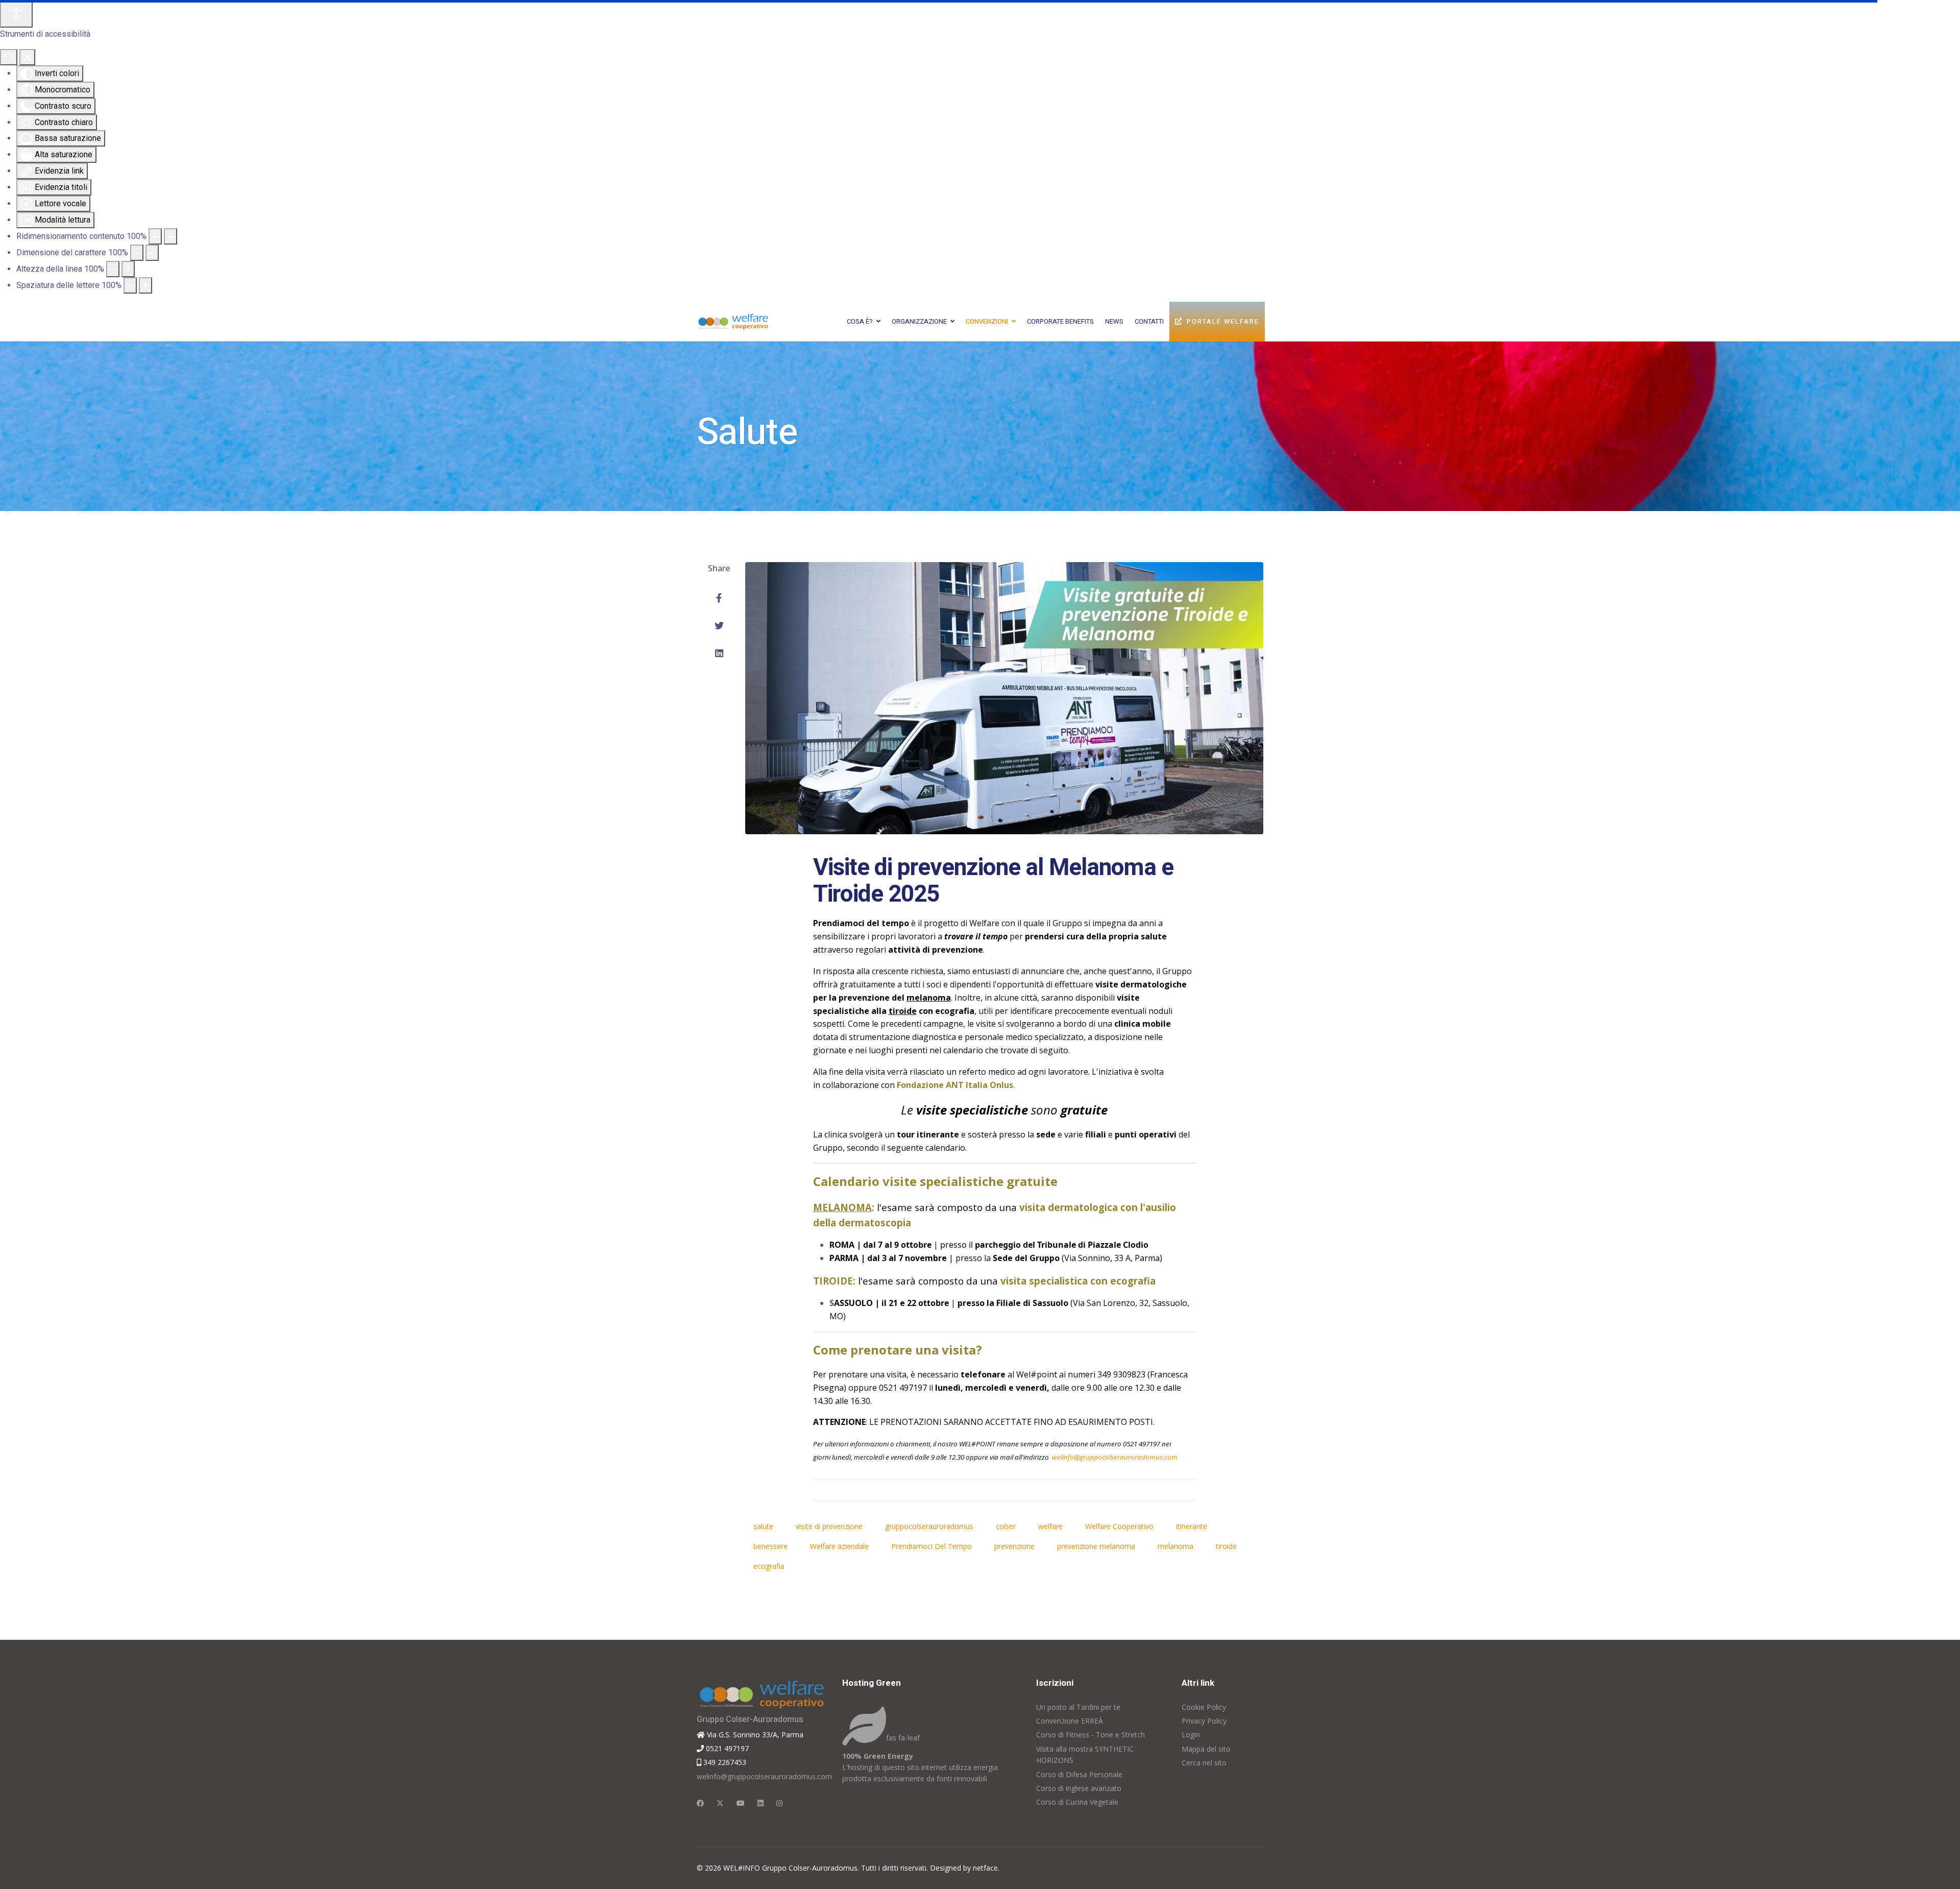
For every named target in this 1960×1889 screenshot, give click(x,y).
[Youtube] (741, 1803)
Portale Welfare (1223, 321)
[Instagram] (779, 1803)
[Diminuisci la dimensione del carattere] (137, 253)
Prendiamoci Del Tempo (932, 1546)
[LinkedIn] (719, 653)
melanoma (1175, 1546)
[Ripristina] (9, 57)
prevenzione (1014, 1546)
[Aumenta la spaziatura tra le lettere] (145, 285)
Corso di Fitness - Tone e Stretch (1091, 1735)
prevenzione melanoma (1096, 1546)
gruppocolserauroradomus (929, 1526)
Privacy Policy (1204, 1721)
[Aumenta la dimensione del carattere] (152, 253)
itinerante (1192, 1526)
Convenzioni (987, 321)
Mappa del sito (1206, 1749)
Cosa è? (860, 321)
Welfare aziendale (839, 1546)
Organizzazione (919, 321)
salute (763, 1526)
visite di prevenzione (829, 1526)
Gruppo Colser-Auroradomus (750, 1720)
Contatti (1149, 321)
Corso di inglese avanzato (1079, 1788)
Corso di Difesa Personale (1079, 1774)
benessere (770, 1546)
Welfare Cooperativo (1119, 1526)
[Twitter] (719, 625)
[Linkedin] (761, 1803)
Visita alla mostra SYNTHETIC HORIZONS (1085, 1754)
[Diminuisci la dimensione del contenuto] (155, 236)
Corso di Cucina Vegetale (1077, 1802)
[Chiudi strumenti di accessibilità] (27, 57)
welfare (1050, 1526)
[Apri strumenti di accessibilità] (16, 14)
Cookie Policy (1204, 1707)
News (1114, 321)
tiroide (1226, 1546)
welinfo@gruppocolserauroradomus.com (1115, 1457)
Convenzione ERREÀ (1070, 1721)
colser (1006, 1526)
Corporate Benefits (1060, 321)
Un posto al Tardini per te (1078, 1707)
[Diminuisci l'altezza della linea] (113, 269)
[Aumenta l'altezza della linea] (128, 269)
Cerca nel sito (1204, 1763)
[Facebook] (719, 598)
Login (1191, 1735)
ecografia (769, 1566)
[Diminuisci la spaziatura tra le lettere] (130, 285)
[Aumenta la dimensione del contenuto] (170, 236)
